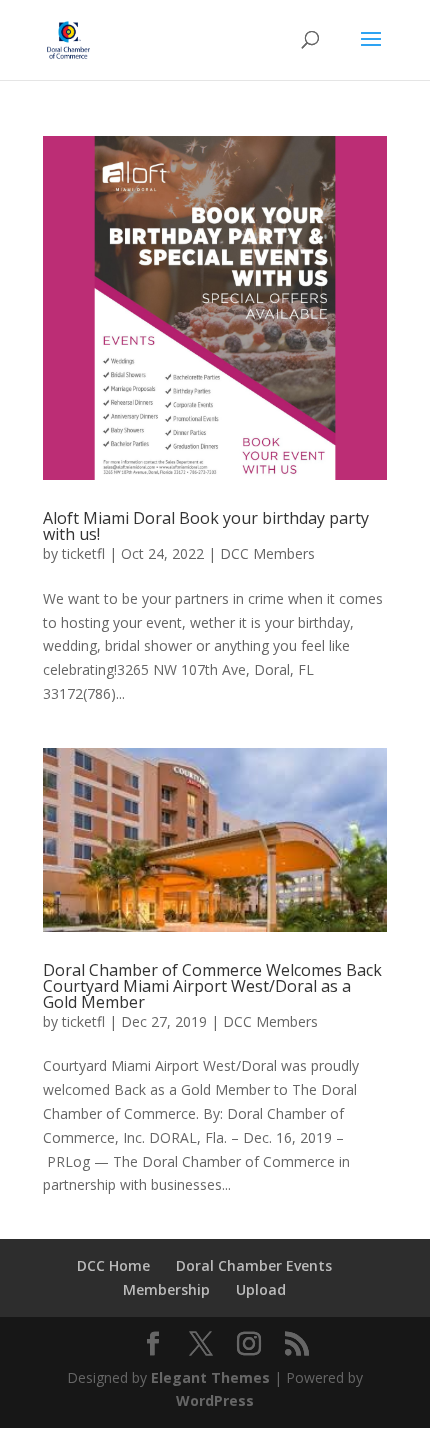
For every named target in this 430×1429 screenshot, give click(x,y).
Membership (166, 1289)
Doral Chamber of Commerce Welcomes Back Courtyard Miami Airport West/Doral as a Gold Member (212, 986)
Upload (261, 1289)
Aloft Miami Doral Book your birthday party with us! (206, 526)
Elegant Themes (210, 1377)
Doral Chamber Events (254, 1265)
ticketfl (83, 553)
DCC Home (113, 1265)
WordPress (215, 1400)
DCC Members (267, 553)
